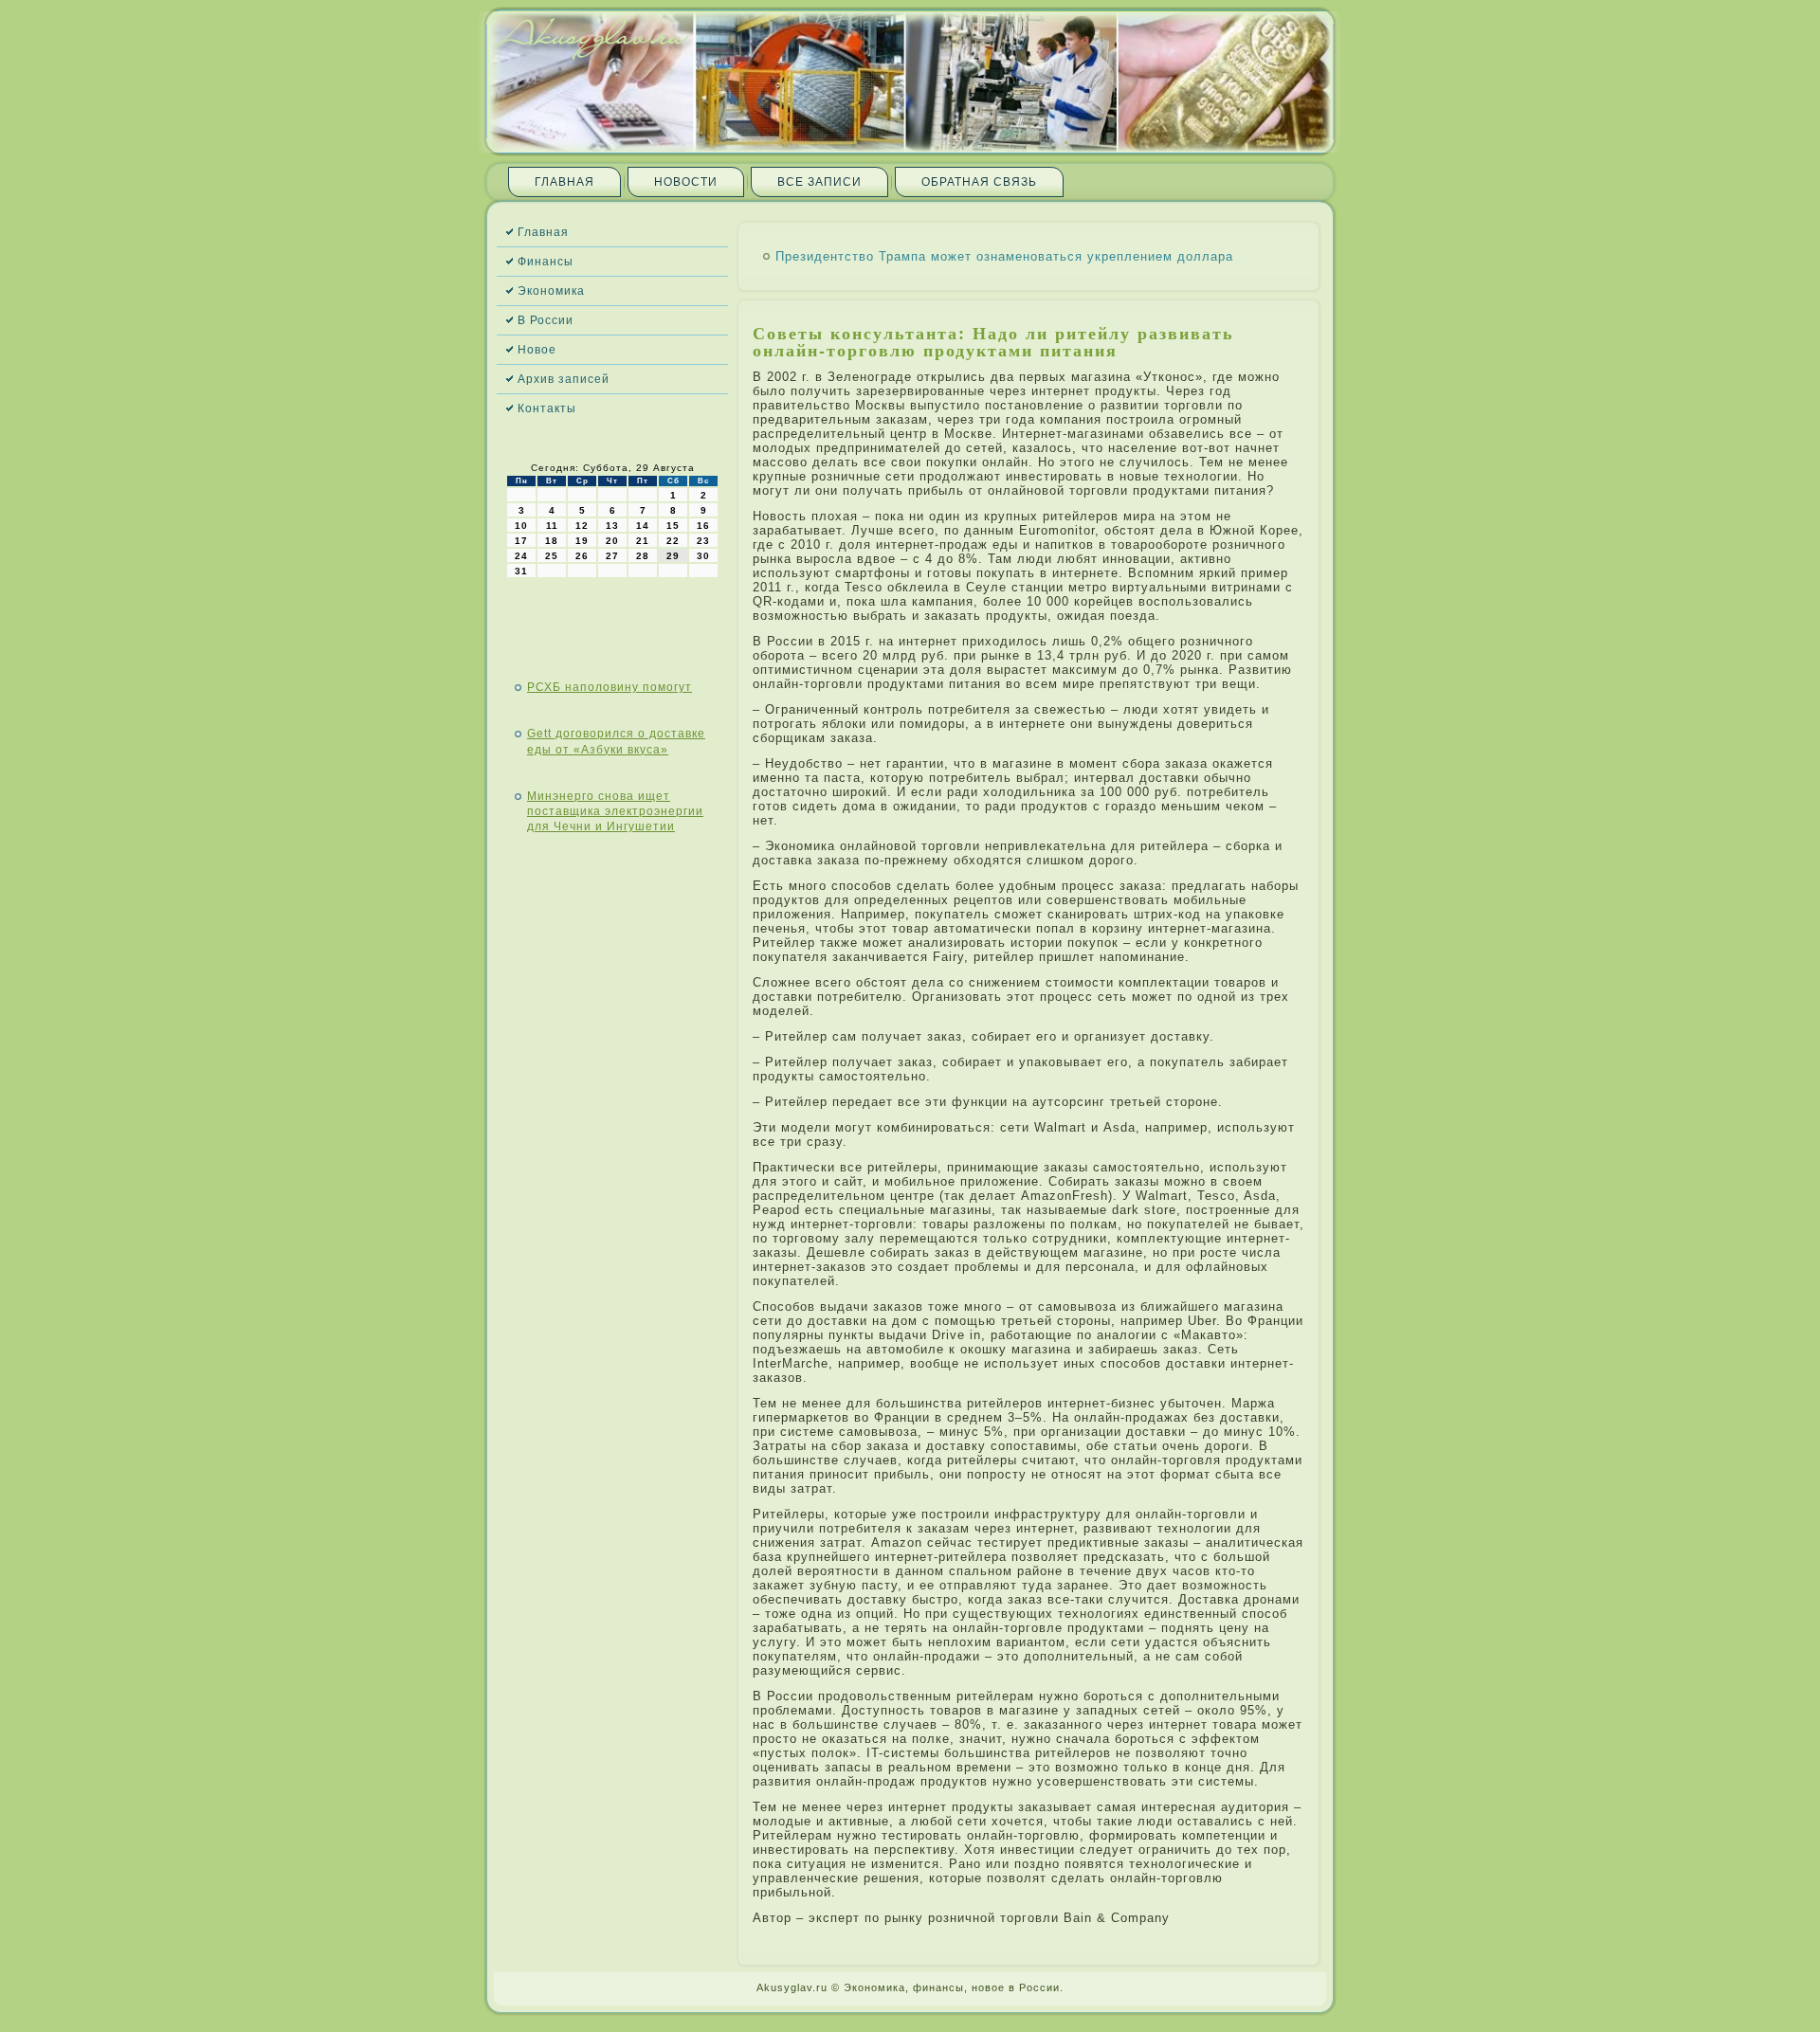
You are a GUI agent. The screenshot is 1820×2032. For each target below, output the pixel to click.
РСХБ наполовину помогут (610, 687)
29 (673, 556)
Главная (564, 182)
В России (546, 320)
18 (552, 541)
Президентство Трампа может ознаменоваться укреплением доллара (1004, 256)
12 (582, 526)
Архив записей (564, 379)
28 (643, 556)
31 (521, 571)
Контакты (547, 408)
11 (552, 526)
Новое (537, 350)
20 (612, 541)
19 (582, 541)
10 (521, 526)
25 (552, 556)
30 (703, 556)
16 (703, 526)
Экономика (551, 291)
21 (643, 541)
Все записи (819, 182)
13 (612, 526)
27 (612, 556)
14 (643, 526)
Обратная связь (979, 182)
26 (582, 556)
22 (673, 541)
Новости (686, 182)
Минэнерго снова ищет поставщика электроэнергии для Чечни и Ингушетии (615, 812)
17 (521, 541)
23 (703, 541)
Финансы (546, 262)
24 (521, 556)
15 (673, 526)
